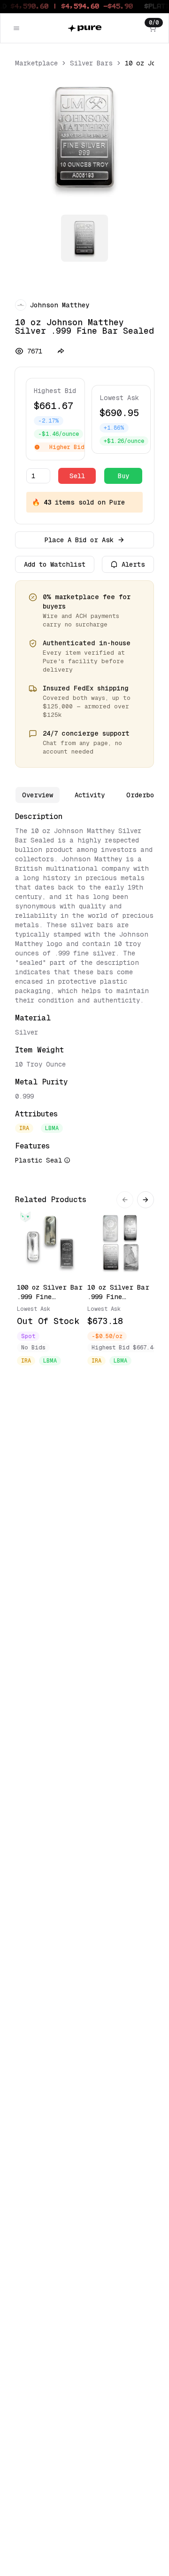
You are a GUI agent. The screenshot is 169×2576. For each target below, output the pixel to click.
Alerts (133, 564)
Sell (77, 476)
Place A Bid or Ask (79, 540)
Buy (123, 476)
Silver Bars (91, 63)
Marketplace (36, 63)
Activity (90, 795)
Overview (38, 795)
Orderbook (144, 795)
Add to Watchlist (55, 564)
